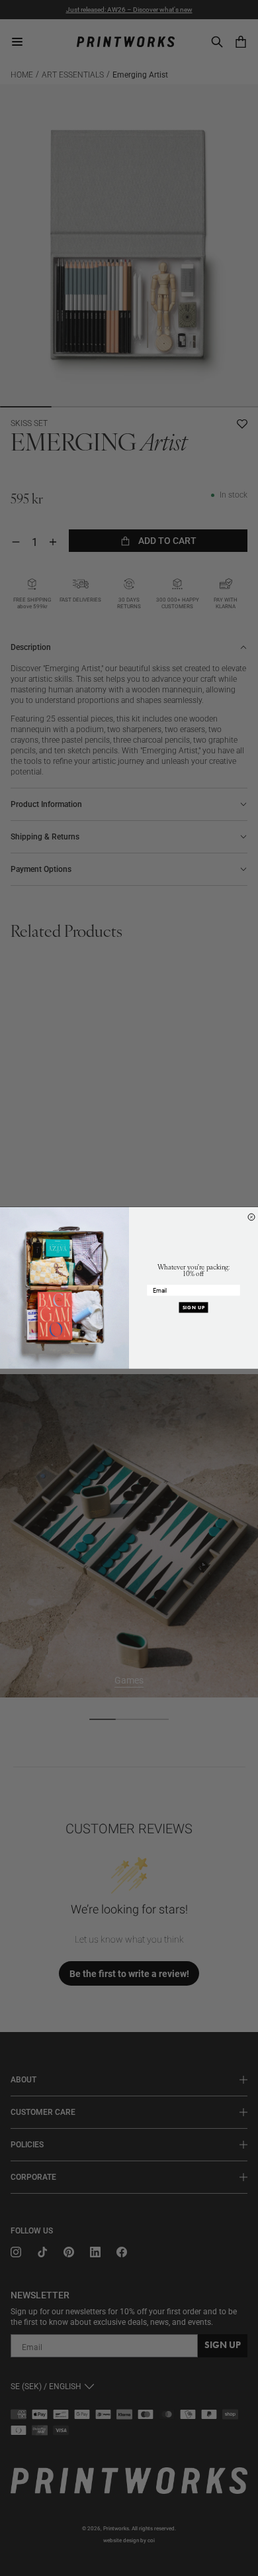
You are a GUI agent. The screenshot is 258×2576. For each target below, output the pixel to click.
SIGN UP (194, 1308)
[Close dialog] (251, 1217)
